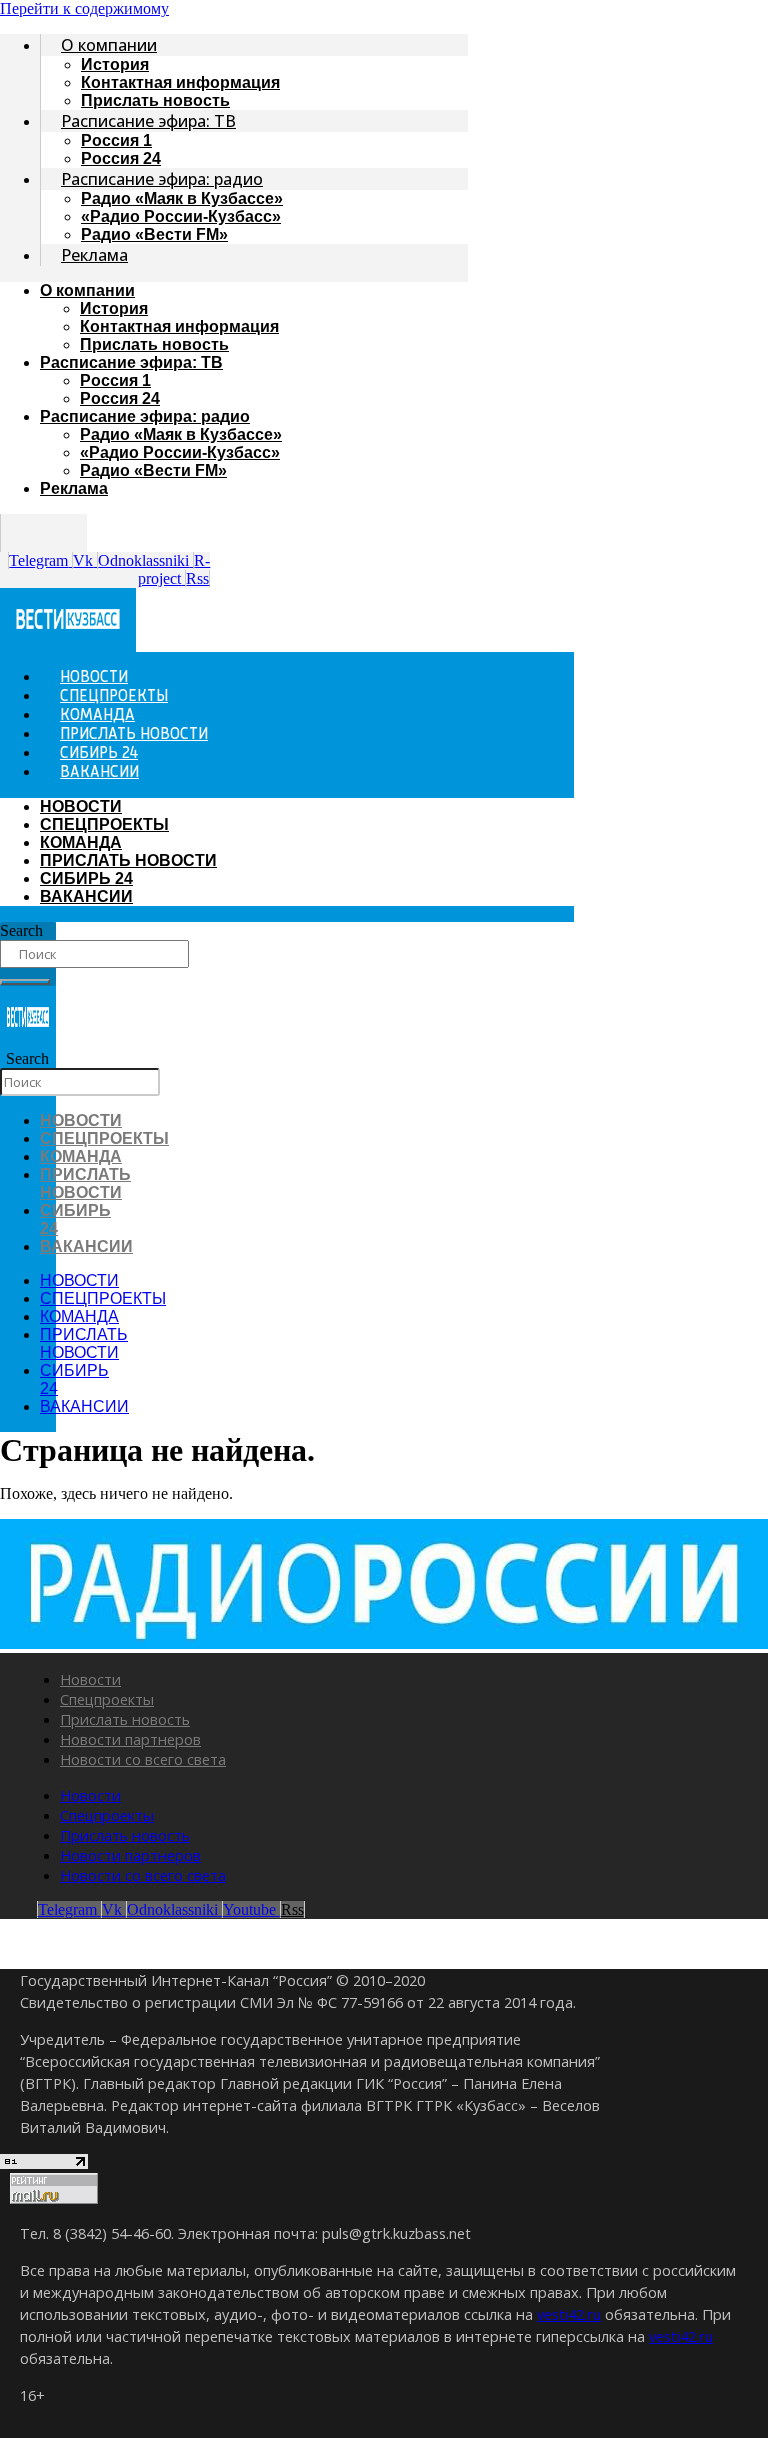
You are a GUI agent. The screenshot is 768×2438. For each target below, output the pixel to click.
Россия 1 (116, 140)
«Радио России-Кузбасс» (181, 216)
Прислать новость (154, 344)
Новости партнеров (130, 1739)
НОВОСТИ (81, 806)
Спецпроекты (107, 1699)
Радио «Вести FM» (154, 234)
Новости (90, 1679)
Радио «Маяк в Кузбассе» (182, 198)
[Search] (25, 982)
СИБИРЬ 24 (86, 878)
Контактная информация (180, 82)
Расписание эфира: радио (162, 179)
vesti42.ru (569, 2314)
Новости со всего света (143, 1759)
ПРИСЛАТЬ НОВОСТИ (128, 860)
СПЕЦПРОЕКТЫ (104, 824)
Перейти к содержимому (84, 8)
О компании (109, 45)
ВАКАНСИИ (99, 773)
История (115, 64)
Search (21, 930)
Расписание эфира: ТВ (148, 121)
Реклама (94, 255)
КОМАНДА (81, 842)
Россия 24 (120, 398)
